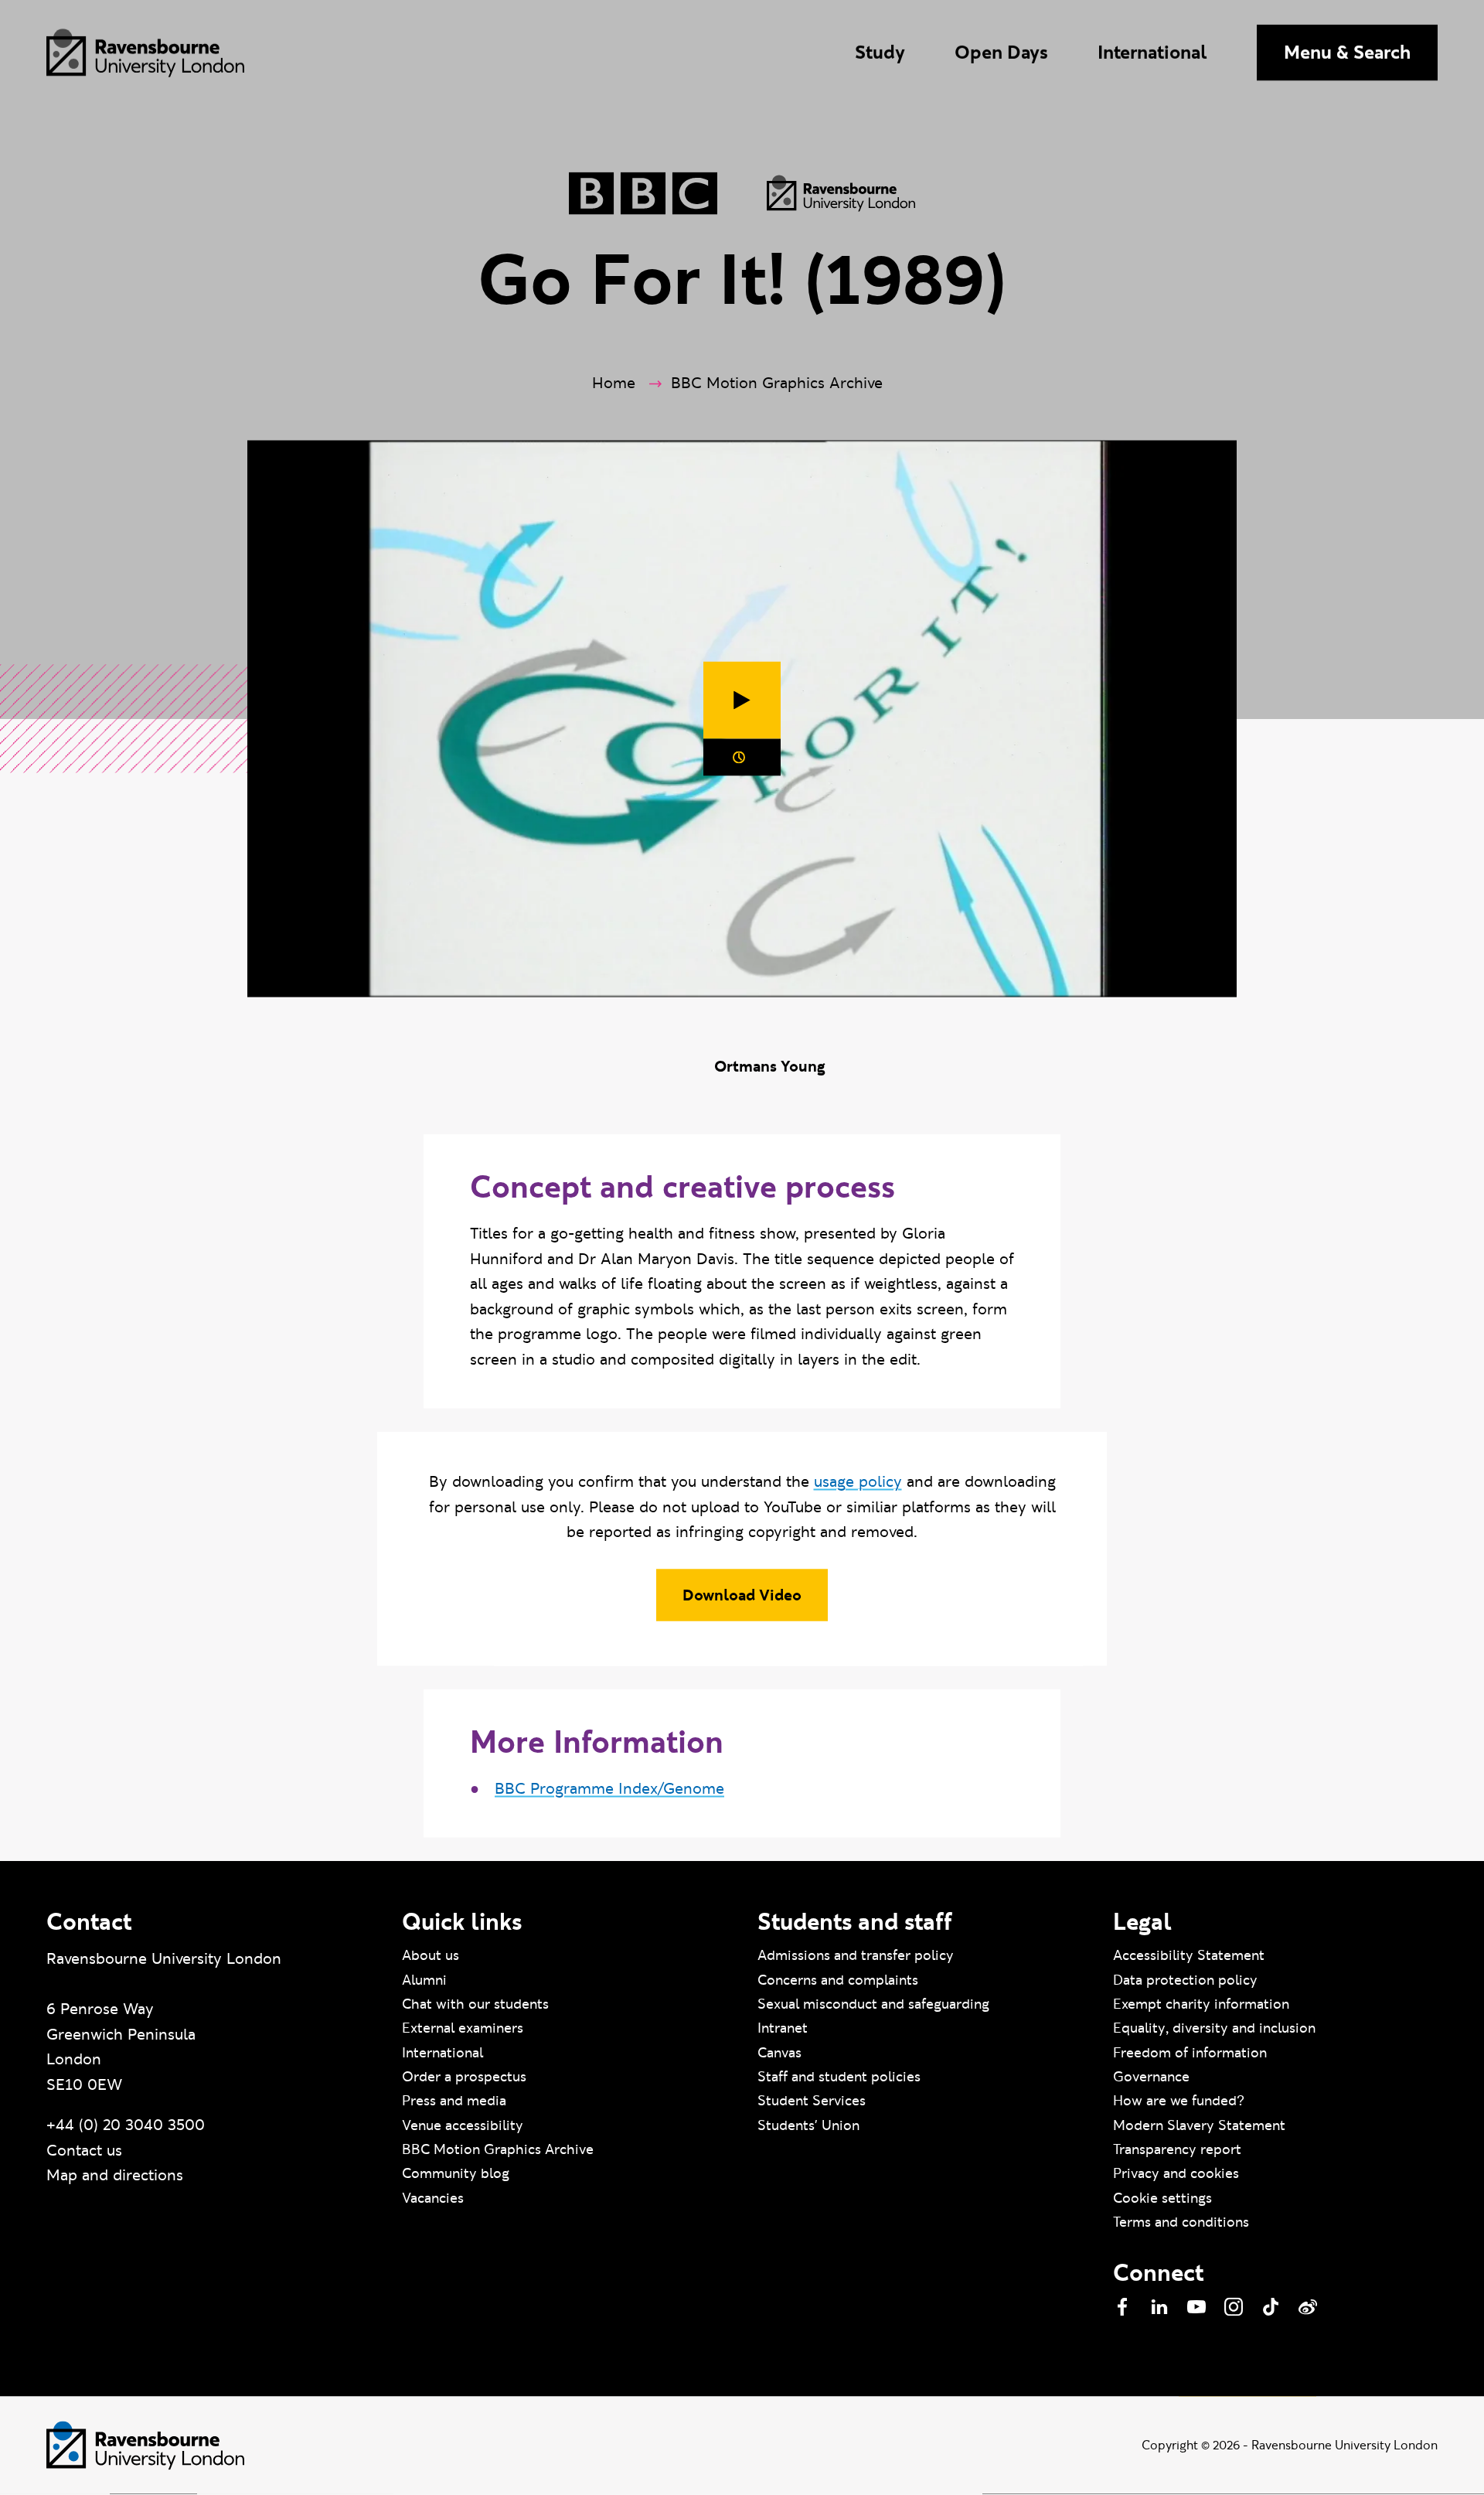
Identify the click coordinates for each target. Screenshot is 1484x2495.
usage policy (858, 1482)
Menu (1347, 52)
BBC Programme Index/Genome (609, 1788)
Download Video (742, 1596)
